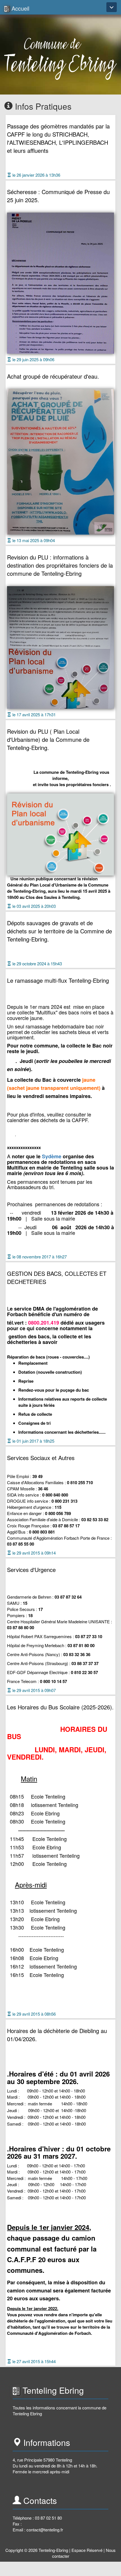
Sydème (52, 1156)
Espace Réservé (87, 2550)
